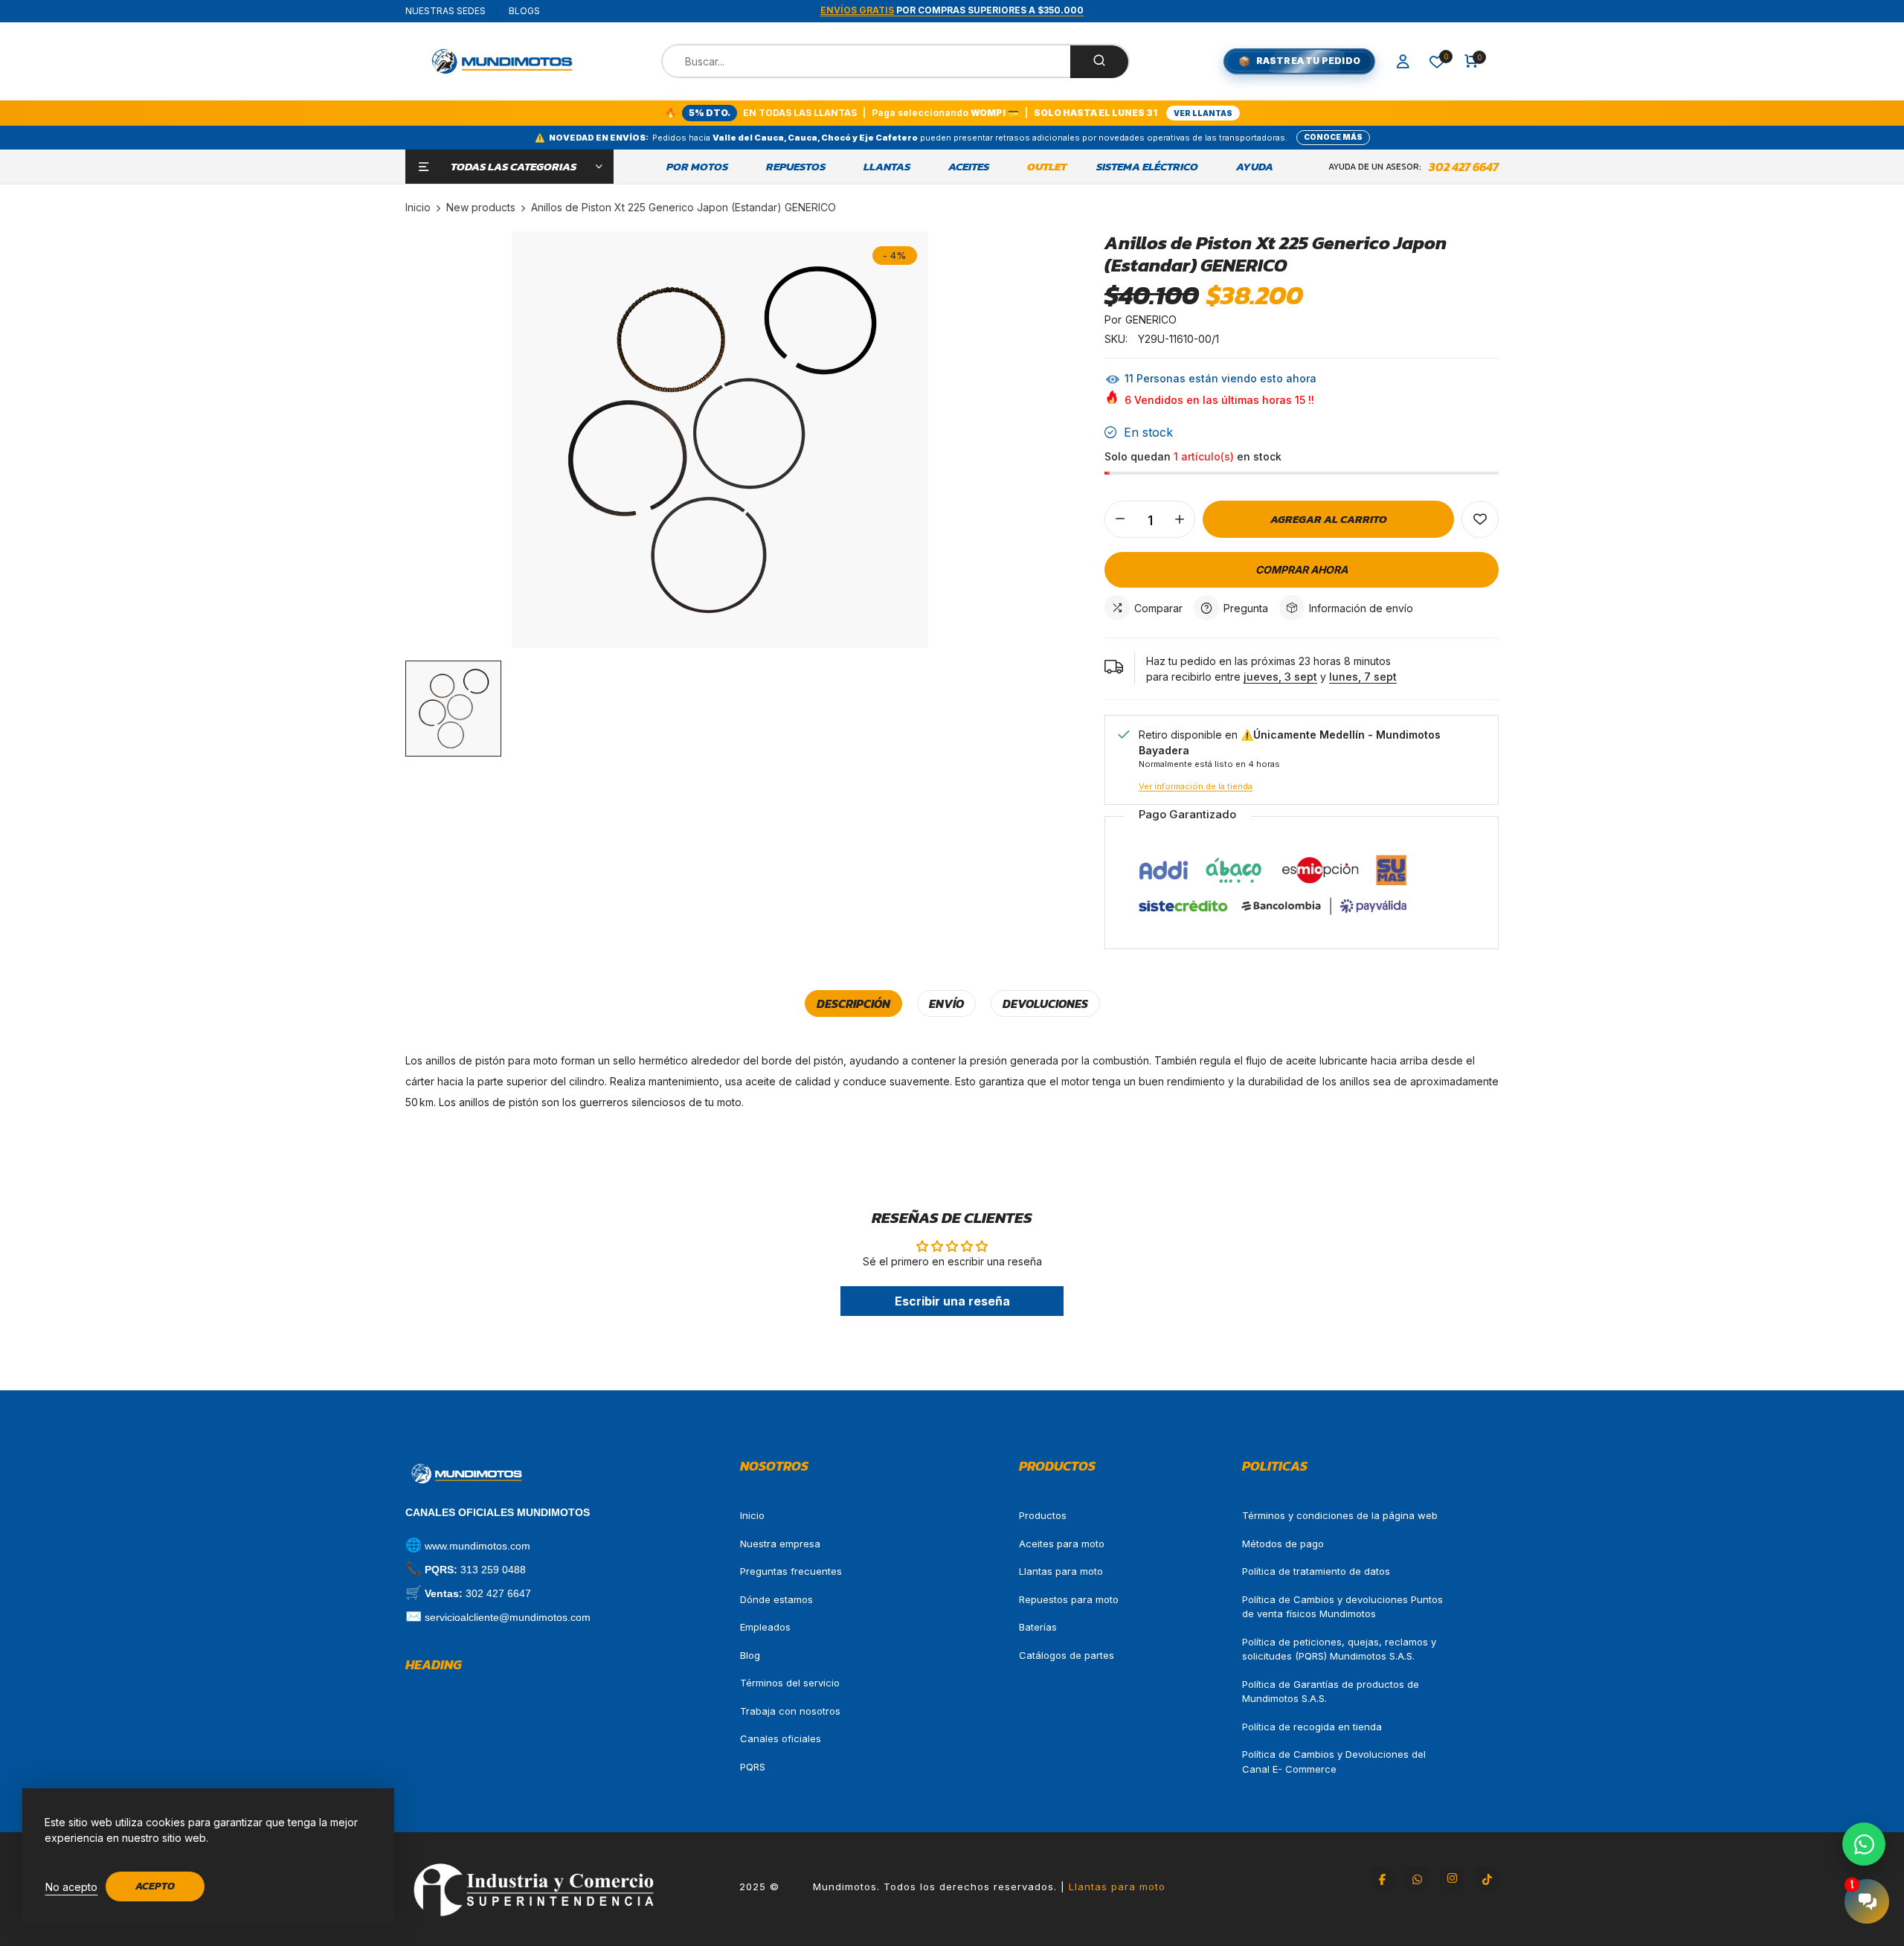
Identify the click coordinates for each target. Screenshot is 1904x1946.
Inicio (752, 1515)
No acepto (71, 1887)
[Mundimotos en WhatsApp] (1417, 1878)
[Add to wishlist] (1480, 519)
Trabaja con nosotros (790, 1711)
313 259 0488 (493, 1570)
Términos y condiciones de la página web (1340, 1515)
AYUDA (1255, 167)
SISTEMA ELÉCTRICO (1147, 167)
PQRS (753, 1767)
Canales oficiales (781, 1738)
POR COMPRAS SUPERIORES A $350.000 (952, 10)
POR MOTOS (697, 167)
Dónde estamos (776, 1599)
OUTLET (1047, 167)
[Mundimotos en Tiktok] (1487, 1878)
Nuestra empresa (780, 1544)
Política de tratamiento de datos (1316, 1571)
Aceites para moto (1062, 1544)
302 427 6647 (1464, 167)
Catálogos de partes (1067, 1655)
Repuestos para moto (1069, 1599)
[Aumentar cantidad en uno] (1180, 519)
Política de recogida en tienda (1312, 1727)
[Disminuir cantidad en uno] (1120, 519)
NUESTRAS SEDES (446, 11)
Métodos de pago (1283, 1544)
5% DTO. (710, 113)
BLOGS (524, 11)
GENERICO (1151, 319)
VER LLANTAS (1203, 113)
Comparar (1158, 608)
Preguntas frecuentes (791, 1571)
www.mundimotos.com (477, 1546)
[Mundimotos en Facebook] (1382, 1878)
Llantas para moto (1061, 1571)
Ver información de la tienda (1196, 786)
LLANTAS (887, 167)
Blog (750, 1655)
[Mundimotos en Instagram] (1452, 1878)
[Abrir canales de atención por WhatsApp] (1864, 1844)
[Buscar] (1099, 62)
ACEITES (969, 167)
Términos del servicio (790, 1683)
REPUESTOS (796, 167)
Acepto (155, 1886)
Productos (1043, 1515)
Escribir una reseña (952, 1301)
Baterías (1038, 1627)
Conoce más (1333, 137)
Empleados (765, 1627)
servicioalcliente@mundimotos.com (508, 1617)
